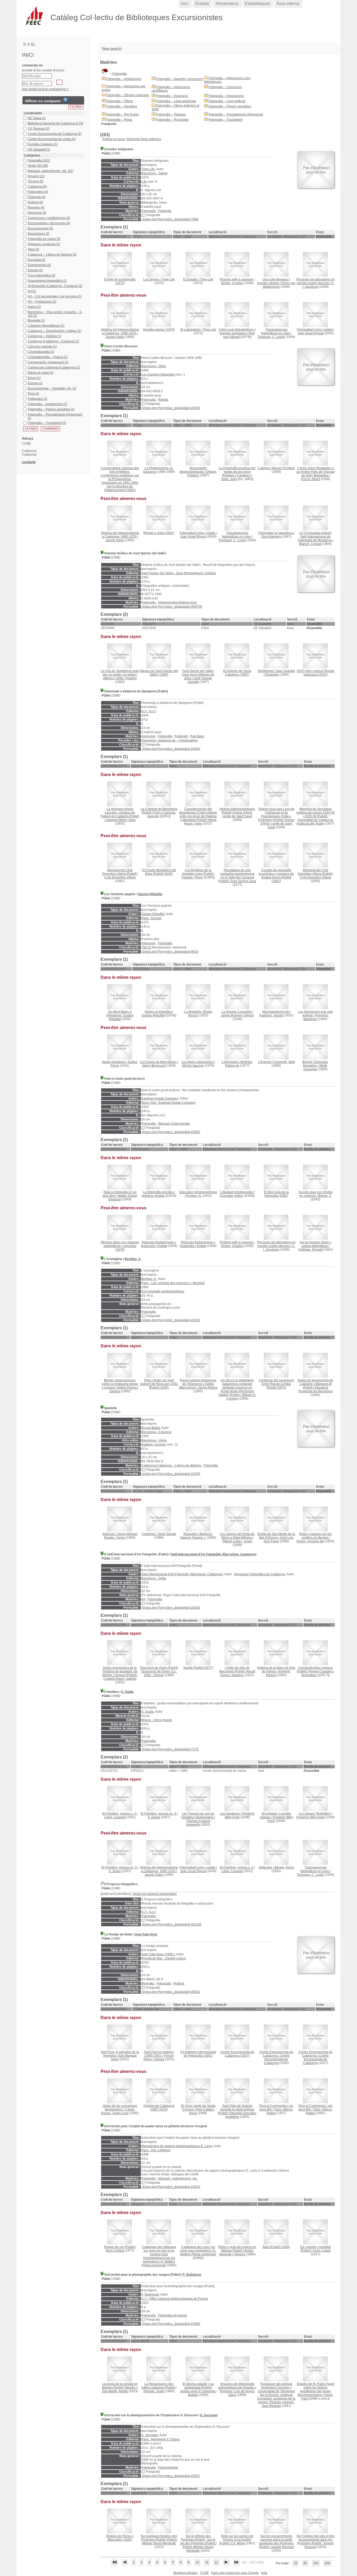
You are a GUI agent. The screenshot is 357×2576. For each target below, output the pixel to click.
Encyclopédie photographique (163, 1291)
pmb (264, 2573)
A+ (33, 44)
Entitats (202, 4)
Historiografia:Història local (177, 602)
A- (25, 44)
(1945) (159, 872)
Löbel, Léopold (115, 1817)
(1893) (120, 479)
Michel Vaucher (193, 1066)
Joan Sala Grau (146, 1934)
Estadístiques (257, 4)
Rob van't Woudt (239, 335)
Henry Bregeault (154, 1066)
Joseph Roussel (282, 2547)
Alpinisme (148, 736)
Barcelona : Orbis (154, 366)
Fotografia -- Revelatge (172, 120)
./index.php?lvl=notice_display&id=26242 (171, 408)
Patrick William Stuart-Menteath (159, 2541)
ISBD (117, 153)
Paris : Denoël (151, 918)
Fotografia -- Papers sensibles (230, 106)
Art (143, 1599)
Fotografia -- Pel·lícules (123, 114)
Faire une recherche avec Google (235, 2573)
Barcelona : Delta (154, 1578)
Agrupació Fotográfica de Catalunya (260, 1574)
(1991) (198, 2054)
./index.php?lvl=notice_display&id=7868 (170, 219)
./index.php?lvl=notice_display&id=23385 (171, 2324)
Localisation (33, 113)
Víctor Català (321, 2251)
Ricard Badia (151, 1428)
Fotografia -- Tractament (226, 120)
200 (327, 2563)
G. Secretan (209, 2415)
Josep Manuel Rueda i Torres (121, 1536)
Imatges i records (154, 1445)
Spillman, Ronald (310, 1250)
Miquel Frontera (283, 468)
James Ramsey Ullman (237, 1015)
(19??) (198, 1668)
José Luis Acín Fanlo (279, 1539)
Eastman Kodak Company (160, 1099)
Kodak (160, 1196)
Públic (106, 153)
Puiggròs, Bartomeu (316, 1017)
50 (305, 2563)
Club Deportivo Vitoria (120, 877)
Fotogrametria (168, 2468)
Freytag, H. (194, 1196)
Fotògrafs (165, 211)
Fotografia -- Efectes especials (128, 95)
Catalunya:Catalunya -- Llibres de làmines (171, 1465)
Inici (185, 4)
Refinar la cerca (114, 139)
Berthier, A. (133, 1259)
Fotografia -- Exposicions (226, 96)
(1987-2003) (159, 2108)
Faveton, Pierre (192, 877)
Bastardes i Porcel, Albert (315, 477)
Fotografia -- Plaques (171, 114)
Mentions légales (185, 2573)
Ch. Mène (238, 2543)
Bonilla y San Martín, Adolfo (120, 2389)
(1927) (237, 2054)
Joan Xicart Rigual (310, 333)
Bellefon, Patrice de (239, 1064)
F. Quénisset (192, 2275)
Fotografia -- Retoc (119, 120)
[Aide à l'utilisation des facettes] (65, 100)
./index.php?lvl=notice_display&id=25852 (171, 1132)
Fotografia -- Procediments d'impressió (236, 114)
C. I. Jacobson (318, 285)
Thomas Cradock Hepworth (198, 1823)
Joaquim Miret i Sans (121, 820)
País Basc (197, 736)
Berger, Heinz (284, 1867)
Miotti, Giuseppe (316, 1067)
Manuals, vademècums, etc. (178, 2178)
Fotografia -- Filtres (119, 101)
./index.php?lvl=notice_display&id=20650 (171, 749)
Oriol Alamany (271, 537)
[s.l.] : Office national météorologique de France (175, 2299)
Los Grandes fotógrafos (158, 375)
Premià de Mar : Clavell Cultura (164, 1958)
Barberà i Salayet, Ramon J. (196, 1536)
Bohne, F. (325, 1196)
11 (207, 2562)
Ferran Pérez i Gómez (159, 2057)
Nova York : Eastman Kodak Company (168, 1103)
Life (144, 182)
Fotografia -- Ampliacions (124, 79)
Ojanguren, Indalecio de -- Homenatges (169, 740)
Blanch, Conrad (310, 544)
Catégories (32, 156)
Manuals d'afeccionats (174, 1124)
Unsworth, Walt (284, 1062)
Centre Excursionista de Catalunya (277, 2059)
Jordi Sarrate (167, 1534)
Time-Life (148, 169)
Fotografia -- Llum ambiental (176, 101)
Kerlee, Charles (232, 283)
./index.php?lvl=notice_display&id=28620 (171, 1992)
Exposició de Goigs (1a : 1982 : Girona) (160, 1673)
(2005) (315, 673)
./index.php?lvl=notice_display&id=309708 (172, 607)
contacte (29, 462)
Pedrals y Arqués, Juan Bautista (278, 2404)
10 (197, 2562)
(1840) (120, 2538)
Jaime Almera (208, 1388)
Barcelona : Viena (154, 1440)
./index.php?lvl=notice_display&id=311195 (171, 1924)
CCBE (204, 2573)
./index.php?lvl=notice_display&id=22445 (171, 1474)
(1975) (120, 281)
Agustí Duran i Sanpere (238, 1673)
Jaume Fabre (115, 337)
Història (179, 1983)
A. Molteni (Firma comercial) (158, 2263)
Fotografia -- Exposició (172, 96)
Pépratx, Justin (154, 2391)
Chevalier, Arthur (231, 1196)
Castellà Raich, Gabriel (120, 1679)
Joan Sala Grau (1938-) (158, 1954)
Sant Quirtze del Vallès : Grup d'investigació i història (179, 573)
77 (143, 215)
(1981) (276, 876)
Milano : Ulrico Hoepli (157, 1720)
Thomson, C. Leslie (271, 337)
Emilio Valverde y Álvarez (236, 2252)
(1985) (276, 1194)
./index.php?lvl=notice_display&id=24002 (171, 1320)
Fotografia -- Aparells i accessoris (180, 79)
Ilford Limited (115, 2251)
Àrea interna (288, 4)
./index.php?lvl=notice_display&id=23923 (171, 2187)
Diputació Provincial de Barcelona (315, 1389)
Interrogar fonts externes (144, 139)
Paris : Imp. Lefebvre (156, 2150)
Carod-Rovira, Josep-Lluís (118, 2111)
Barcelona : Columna (156, 1432)
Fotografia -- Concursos (225, 87)
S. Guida (127, 1692)
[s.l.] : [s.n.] (149, 711)
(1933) (159, 1384)
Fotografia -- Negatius (122, 106)
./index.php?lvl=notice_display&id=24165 (171, 1608)
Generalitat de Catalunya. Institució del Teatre (315, 822)
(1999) (159, 673)
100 (316, 2563)
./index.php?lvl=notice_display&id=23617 (171, 2476)
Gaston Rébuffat (150, 894)
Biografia (148, 1983)
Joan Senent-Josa (243, 881)
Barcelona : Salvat (154, 173)
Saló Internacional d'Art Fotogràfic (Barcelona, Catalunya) (214, 1554)
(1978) (120, 1246)
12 (216, 2562)
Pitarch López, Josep (237, 1541)
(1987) (237, 673)
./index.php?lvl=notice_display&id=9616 (170, 952)
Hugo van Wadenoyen (279, 285)
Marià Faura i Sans (200, 822)
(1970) (276, 1384)
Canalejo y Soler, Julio (237, 477)
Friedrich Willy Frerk (310, 1817)
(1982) (159, 533)
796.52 (146, 947)
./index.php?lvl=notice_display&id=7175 (170, 1749)
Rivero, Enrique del (310, 1541)
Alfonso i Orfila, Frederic (120, 678)
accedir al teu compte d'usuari (43, 70)
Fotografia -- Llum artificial (227, 101)
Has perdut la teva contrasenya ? (45, 89)
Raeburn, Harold (271, 1015)
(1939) (276, 2247)
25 (296, 2563)
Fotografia (120, 74)
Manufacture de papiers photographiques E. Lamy (177, 2146)
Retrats (163, 400)
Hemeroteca (227, 4)
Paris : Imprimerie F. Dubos (160, 2439)
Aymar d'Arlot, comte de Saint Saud (238, 814)
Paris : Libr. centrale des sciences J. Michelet (173, 1283)
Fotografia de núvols (173, 2315)
